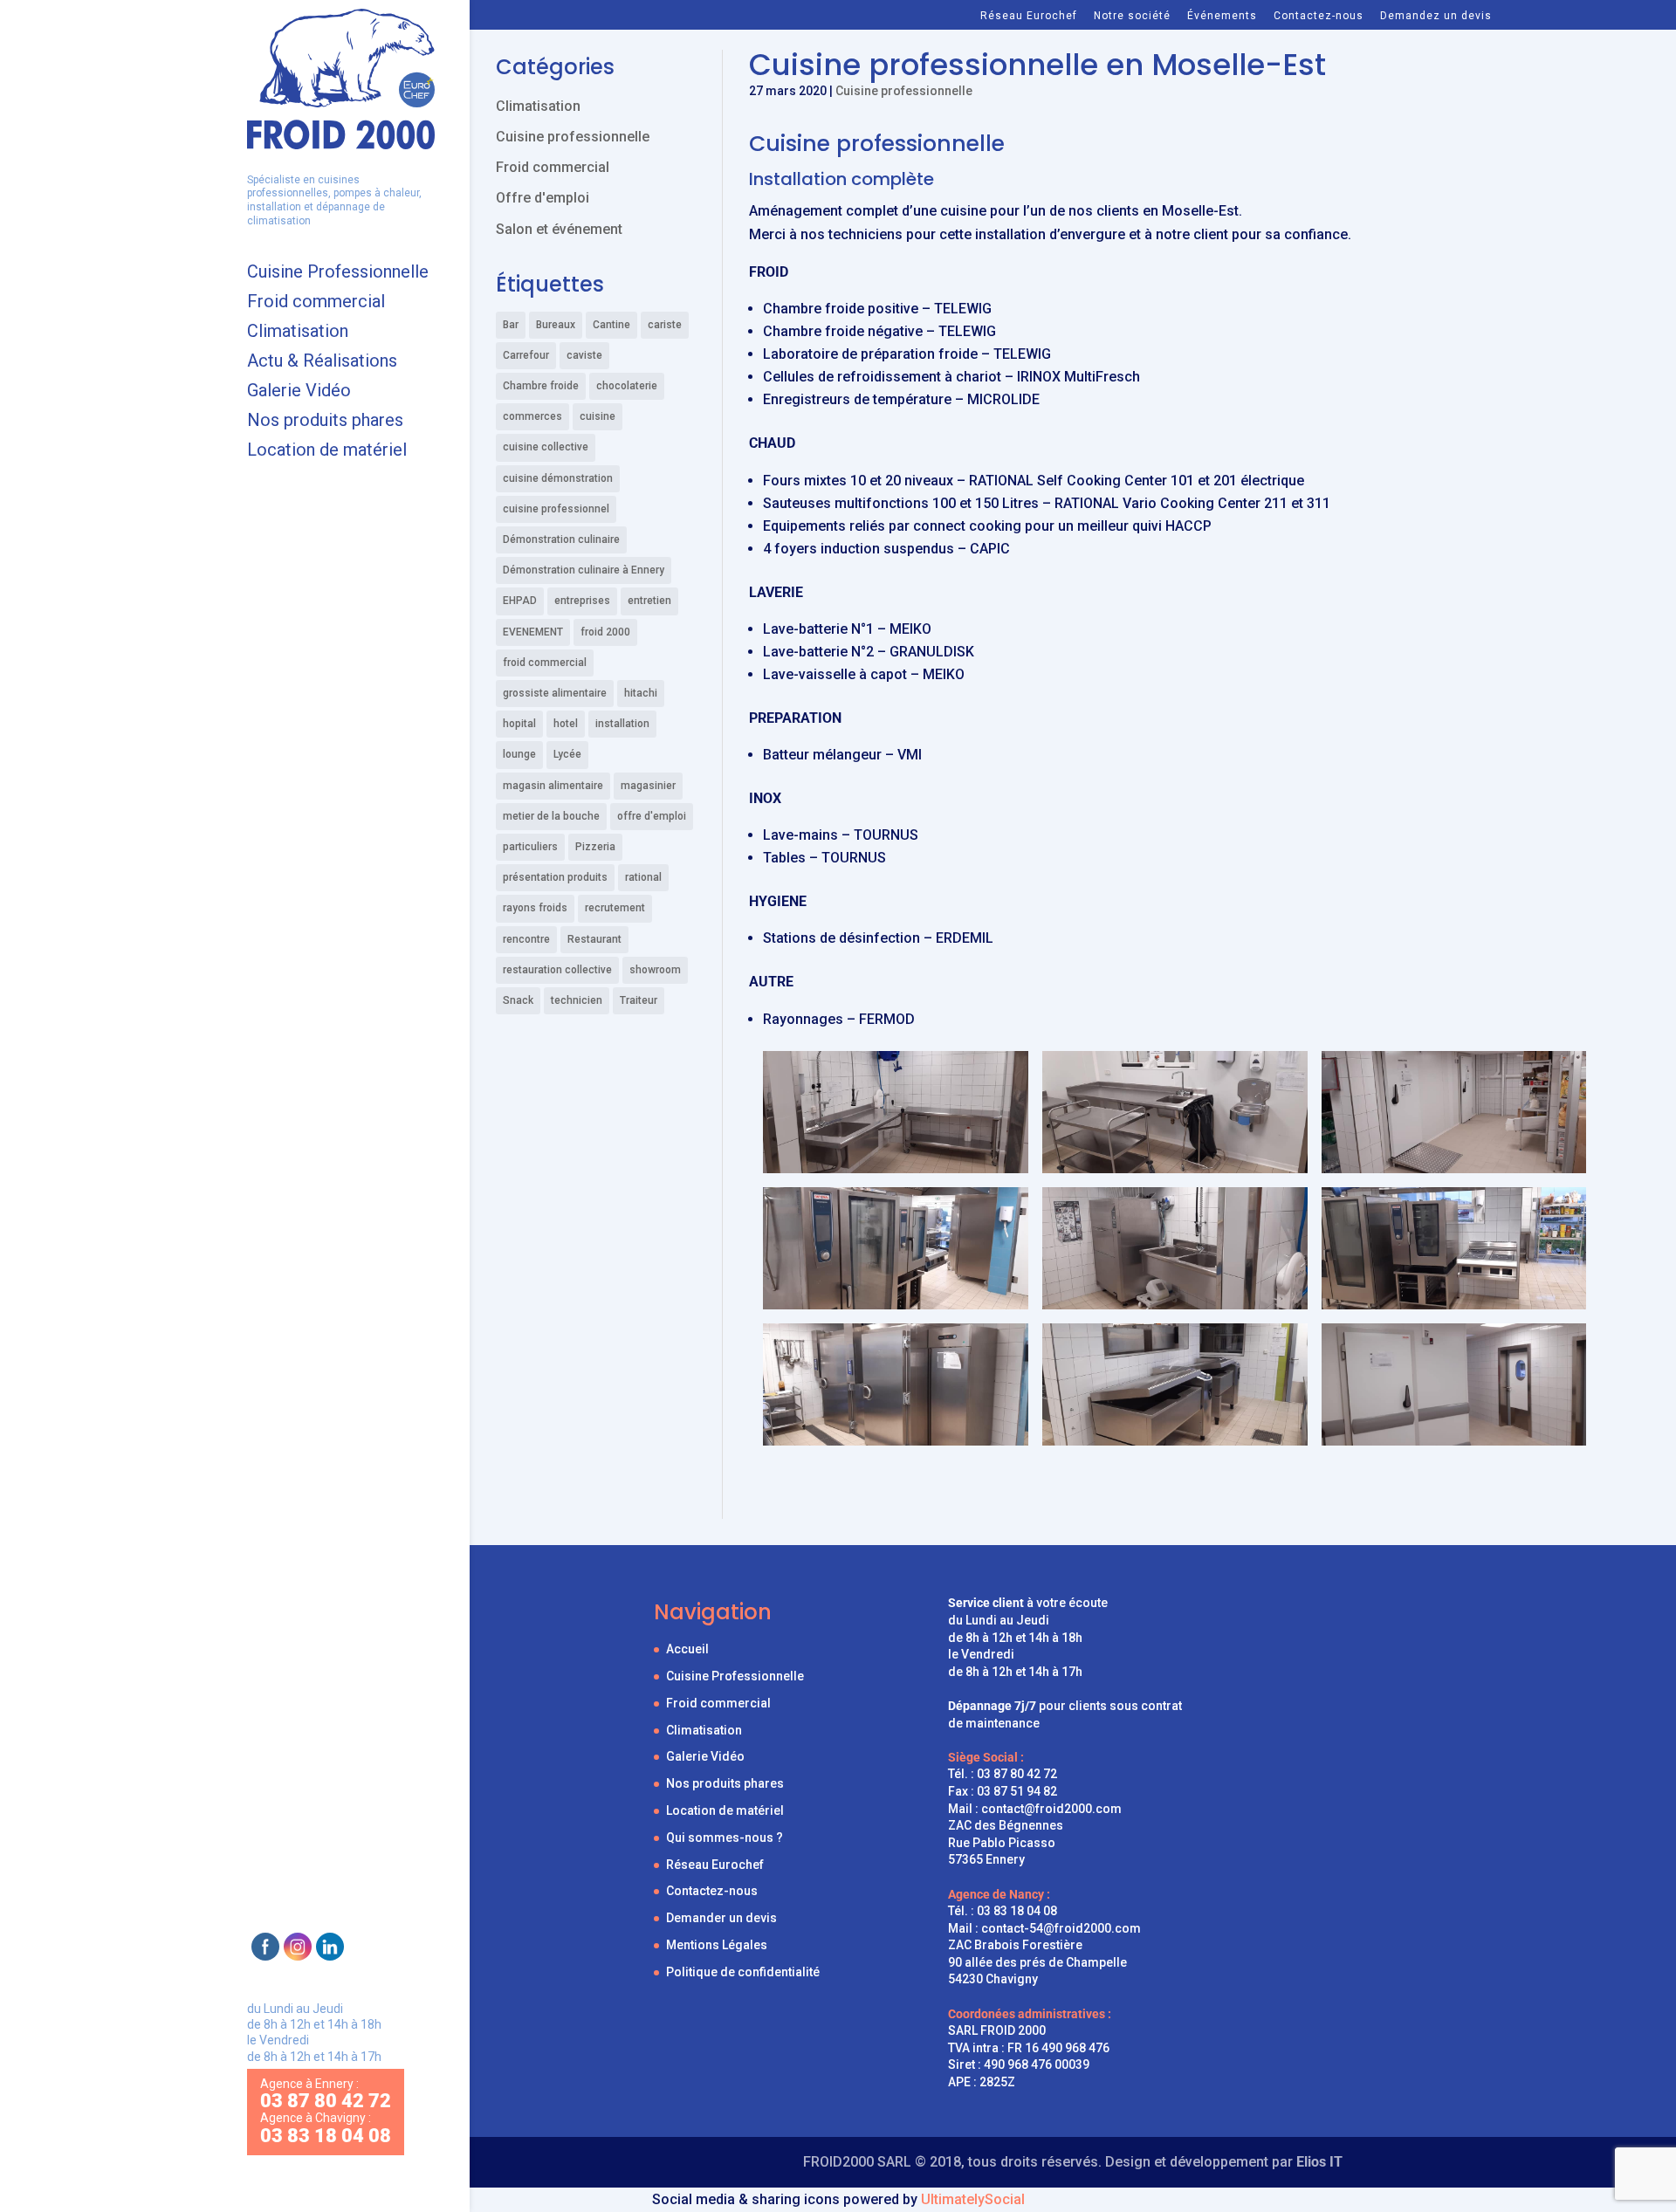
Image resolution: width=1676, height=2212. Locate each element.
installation (622, 724)
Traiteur (639, 1000)
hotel (566, 724)
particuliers (530, 847)
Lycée (567, 754)
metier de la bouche (551, 816)
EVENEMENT (533, 632)
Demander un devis (721, 1918)
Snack (518, 1000)
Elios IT (1319, 2162)
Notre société (1132, 16)
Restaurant (594, 939)
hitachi (641, 693)
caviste (584, 355)
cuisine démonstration (558, 478)
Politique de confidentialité (743, 1972)
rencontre (526, 939)
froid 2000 (605, 632)
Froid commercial (316, 303)
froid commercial (545, 663)
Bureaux (556, 325)
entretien (649, 601)
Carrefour (526, 355)
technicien (577, 1000)
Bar (511, 325)
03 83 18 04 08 (1017, 1911)
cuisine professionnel (556, 509)
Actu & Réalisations (322, 363)
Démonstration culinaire (561, 539)
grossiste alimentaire (555, 693)
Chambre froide (541, 386)
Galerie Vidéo (299, 392)
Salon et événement (559, 229)
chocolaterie (627, 386)
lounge (519, 754)
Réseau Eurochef (1029, 16)
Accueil (687, 1649)
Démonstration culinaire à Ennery (584, 570)
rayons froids (535, 908)
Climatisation (298, 333)
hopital (519, 724)
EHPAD (520, 601)
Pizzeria (595, 847)
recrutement (615, 908)
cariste (665, 325)
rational (643, 877)
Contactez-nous (1319, 16)
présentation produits (555, 877)
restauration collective (557, 970)
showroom (655, 970)
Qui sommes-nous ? (725, 1838)
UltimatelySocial (973, 2199)
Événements (1222, 16)
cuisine (598, 416)
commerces (532, 416)
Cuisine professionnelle (904, 91)
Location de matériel (327, 452)
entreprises (582, 601)
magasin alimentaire (553, 786)
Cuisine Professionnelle (338, 274)
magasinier (648, 786)
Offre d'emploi (543, 198)
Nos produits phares (325, 422)
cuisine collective (546, 447)
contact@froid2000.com (1051, 1809)
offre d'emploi (652, 816)
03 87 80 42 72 (1017, 1774)
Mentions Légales (717, 1945)
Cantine (611, 325)
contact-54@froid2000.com (1061, 1928)
